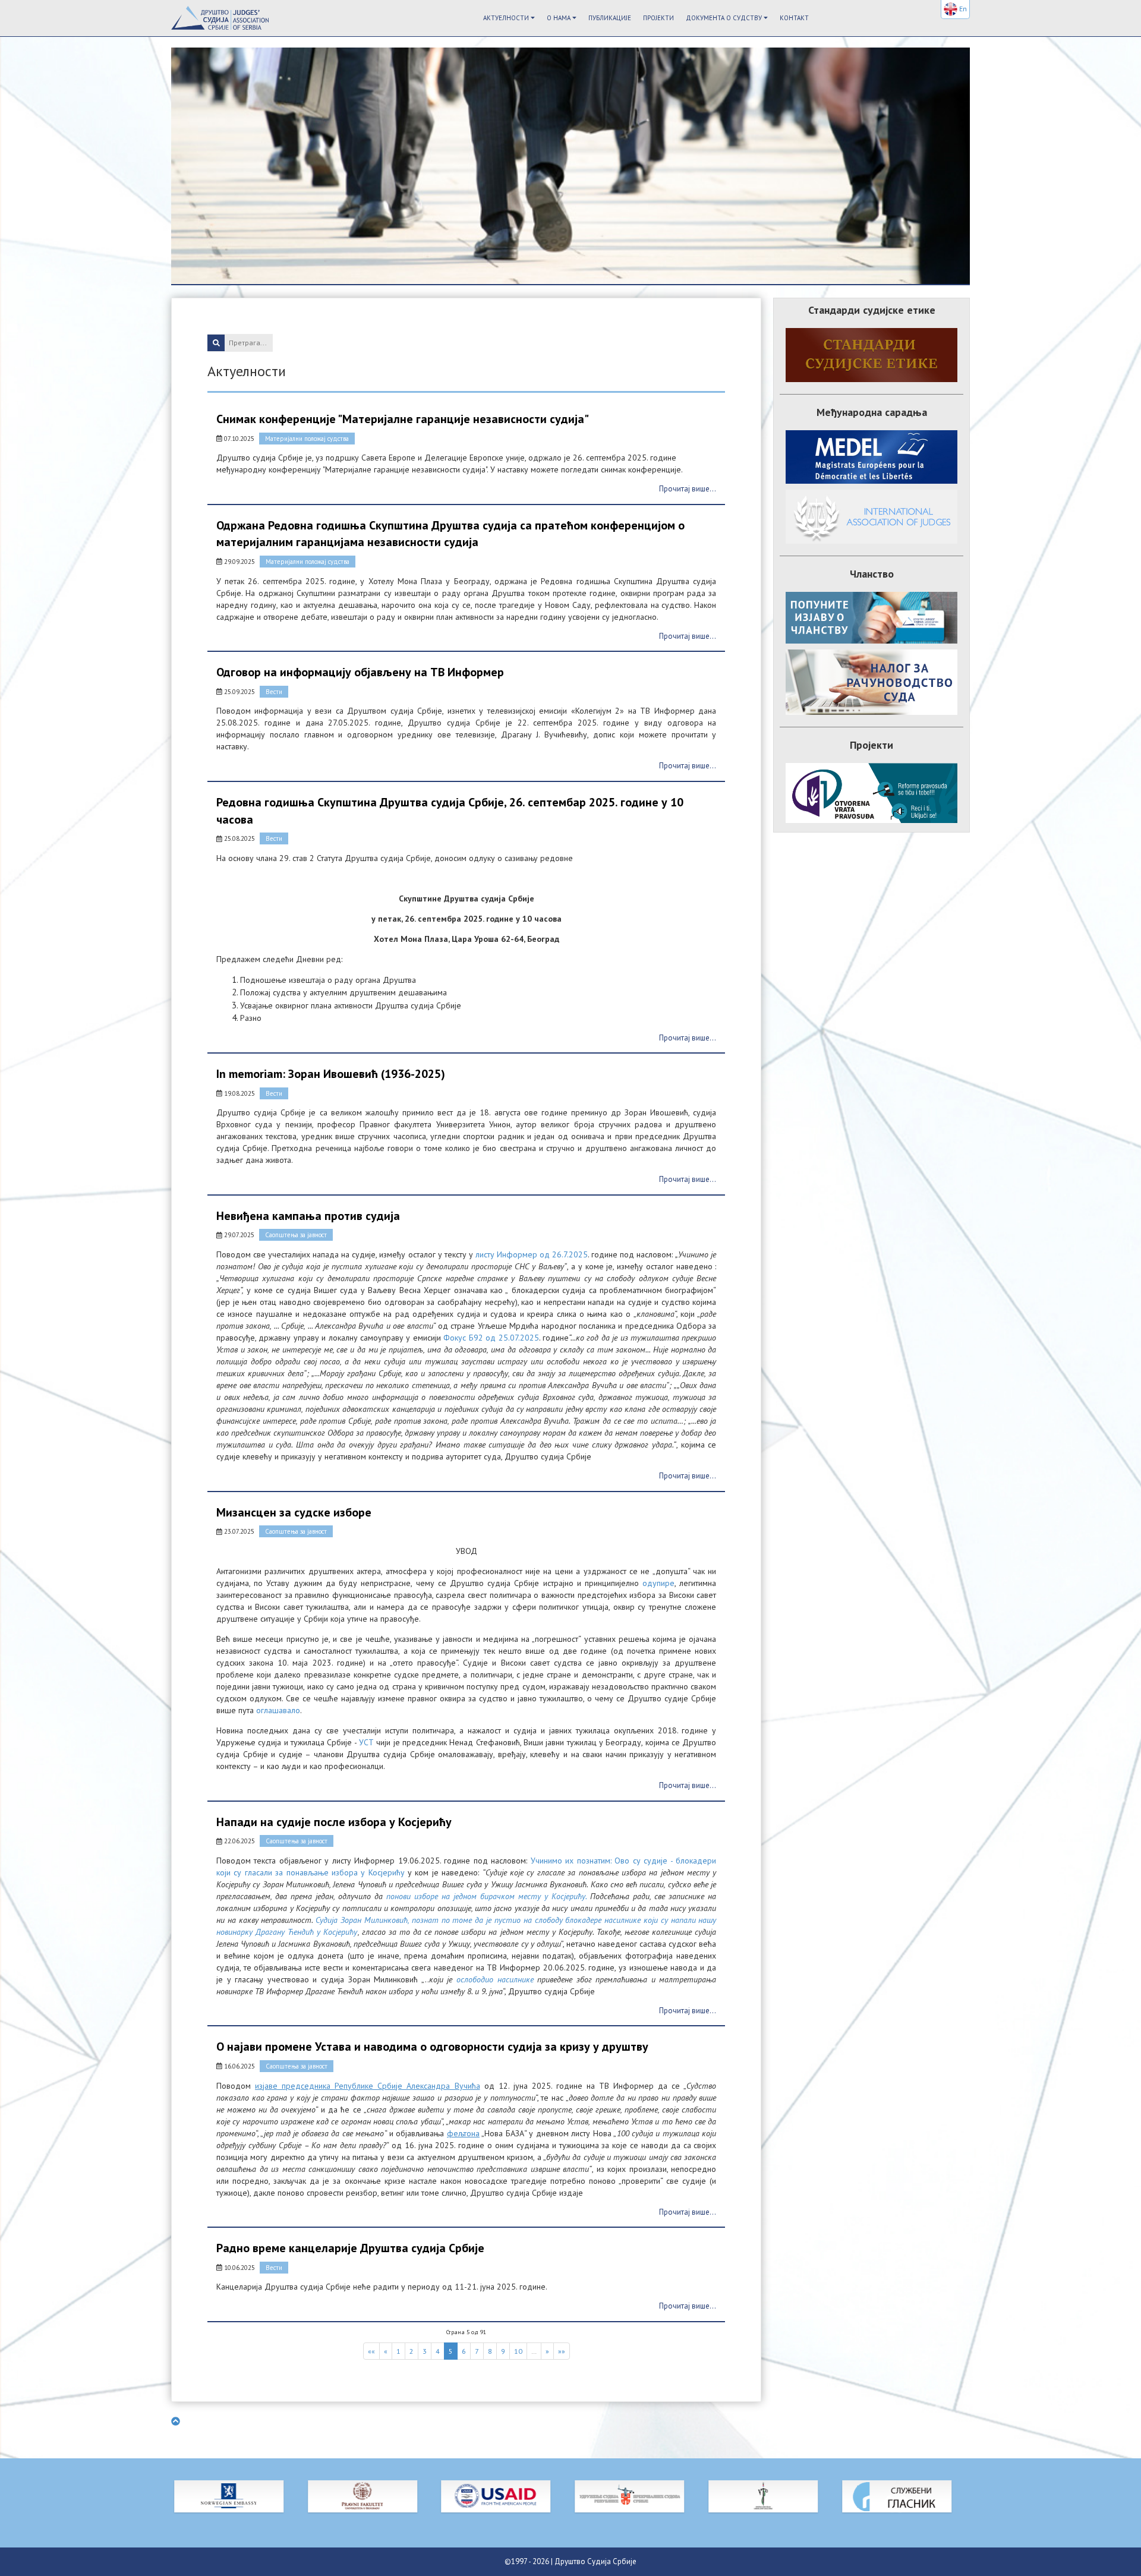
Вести (274, 692)
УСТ (366, 1742)
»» (562, 2351)
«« (371, 2351)
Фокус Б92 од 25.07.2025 (491, 1338)
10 (518, 2351)
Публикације (610, 18)
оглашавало (278, 1710)
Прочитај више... (688, 489)
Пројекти (658, 18)
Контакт (794, 18)
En (962, 9)
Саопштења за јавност (296, 1235)
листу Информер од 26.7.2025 (532, 1254)
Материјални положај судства (307, 439)
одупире (658, 1583)
